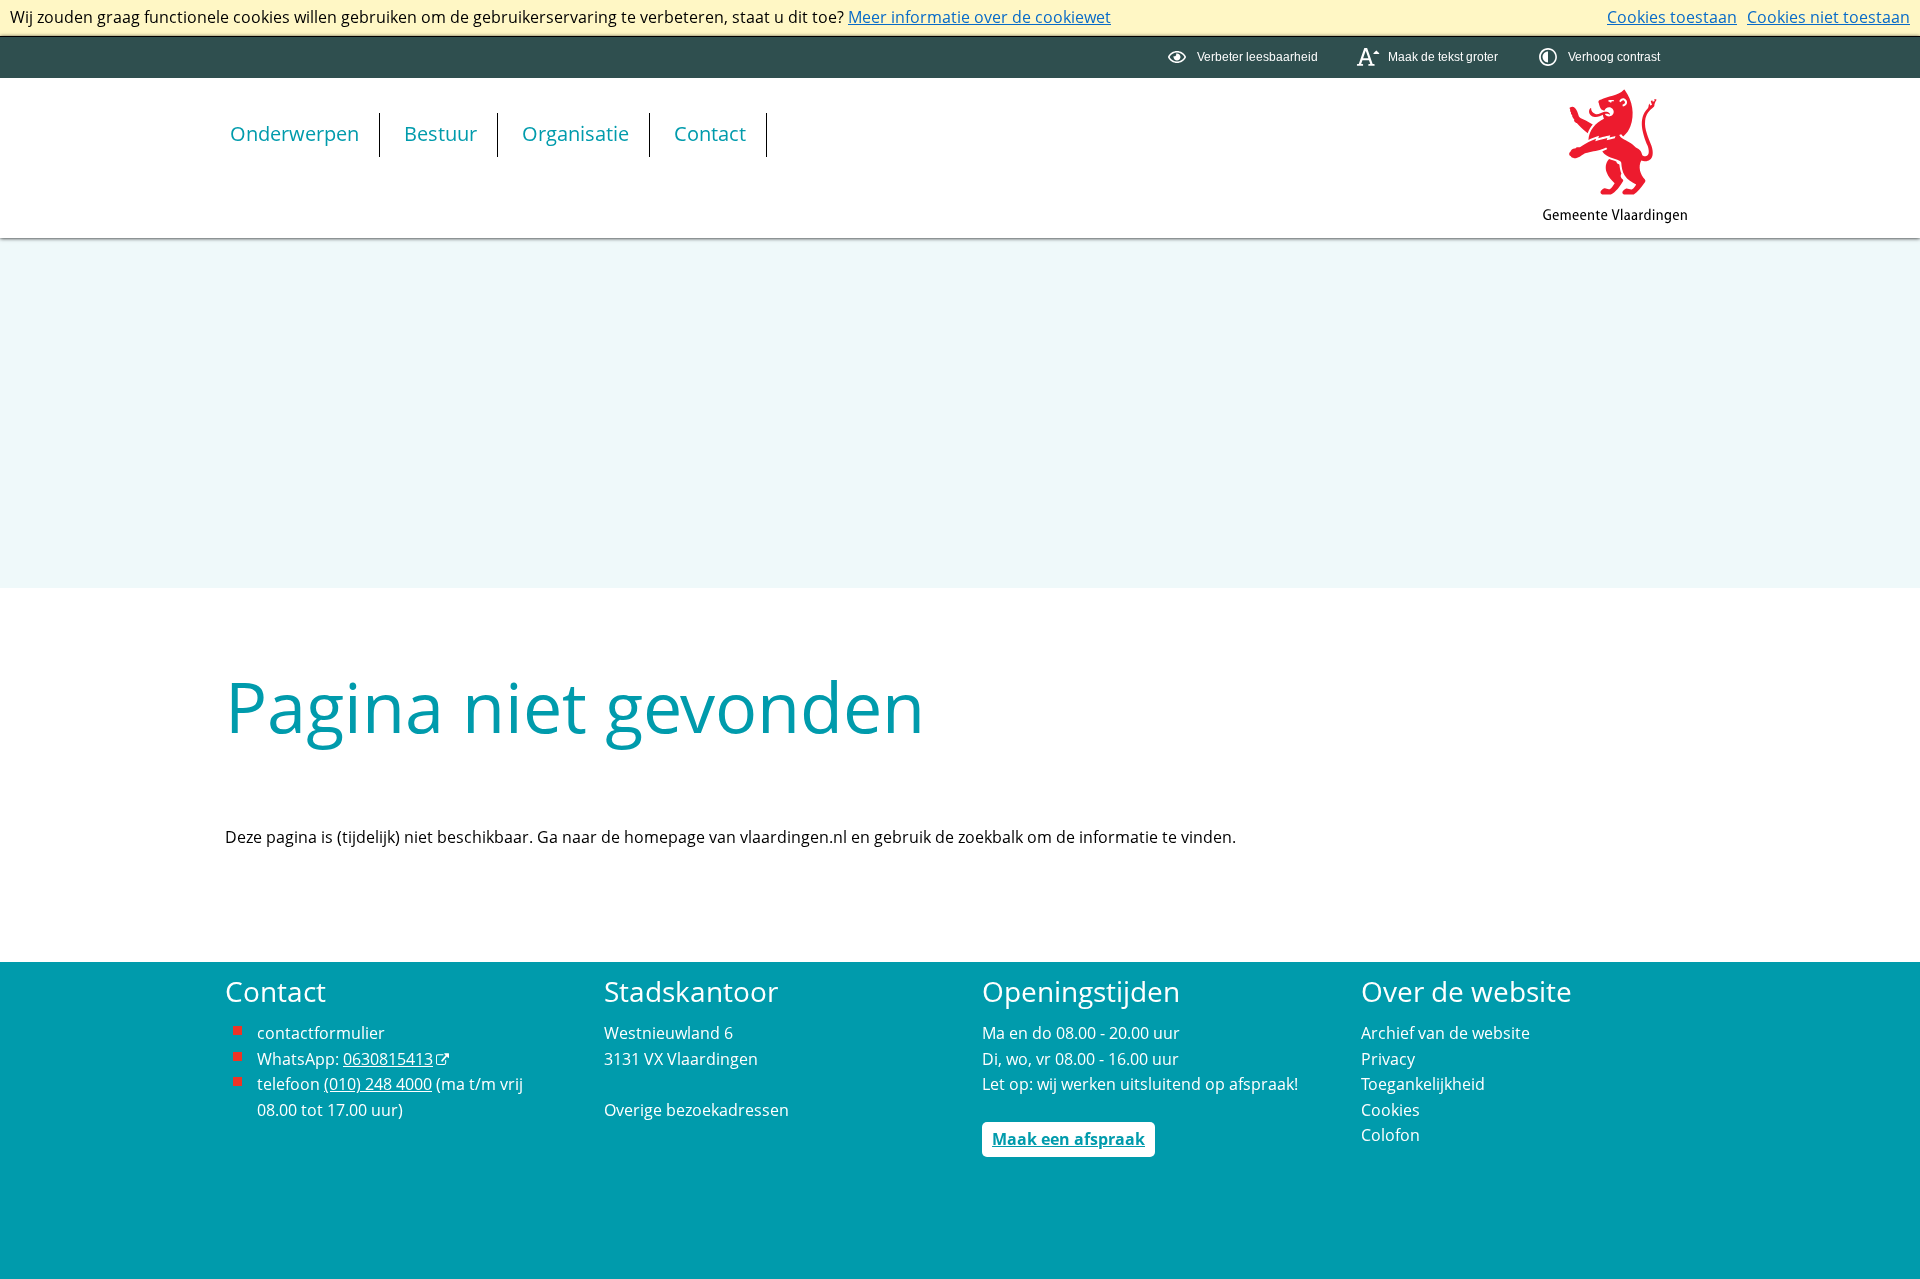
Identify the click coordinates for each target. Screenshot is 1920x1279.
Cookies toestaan (1672, 17)
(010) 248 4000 (378, 1084)
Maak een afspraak (1068, 1139)
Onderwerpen (294, 133)
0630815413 (388, 1059)
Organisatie (575, 133)
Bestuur (440, 133)
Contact (710, 133)
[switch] (1245, 57)
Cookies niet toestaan (1828, 17)
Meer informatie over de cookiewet (979, 17)
